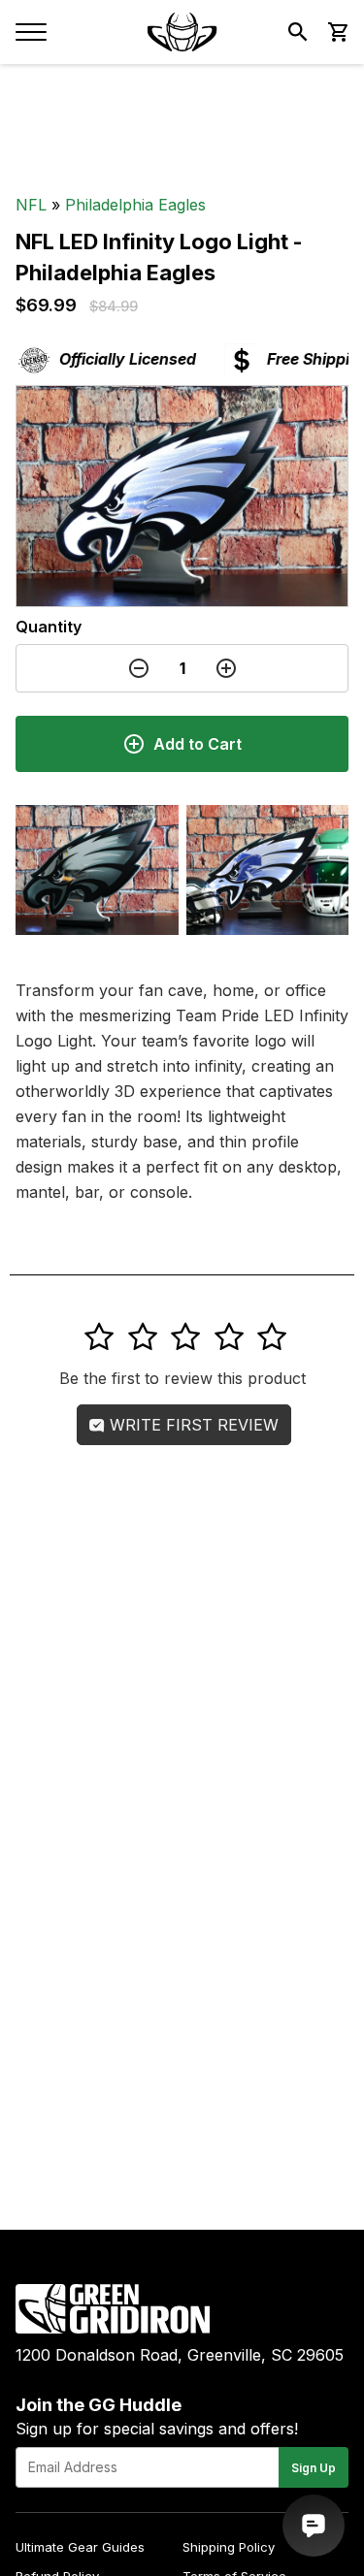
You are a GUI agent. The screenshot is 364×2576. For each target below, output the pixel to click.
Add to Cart (198, 744)
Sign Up (314, 2468)
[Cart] (337, 32)
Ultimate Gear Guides (80, 2547)
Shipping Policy (229, 2547)
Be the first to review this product (182, 1378)
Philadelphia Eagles (135, 205)
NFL (31, 205)
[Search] (298, 32)
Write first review (192, 1425)
